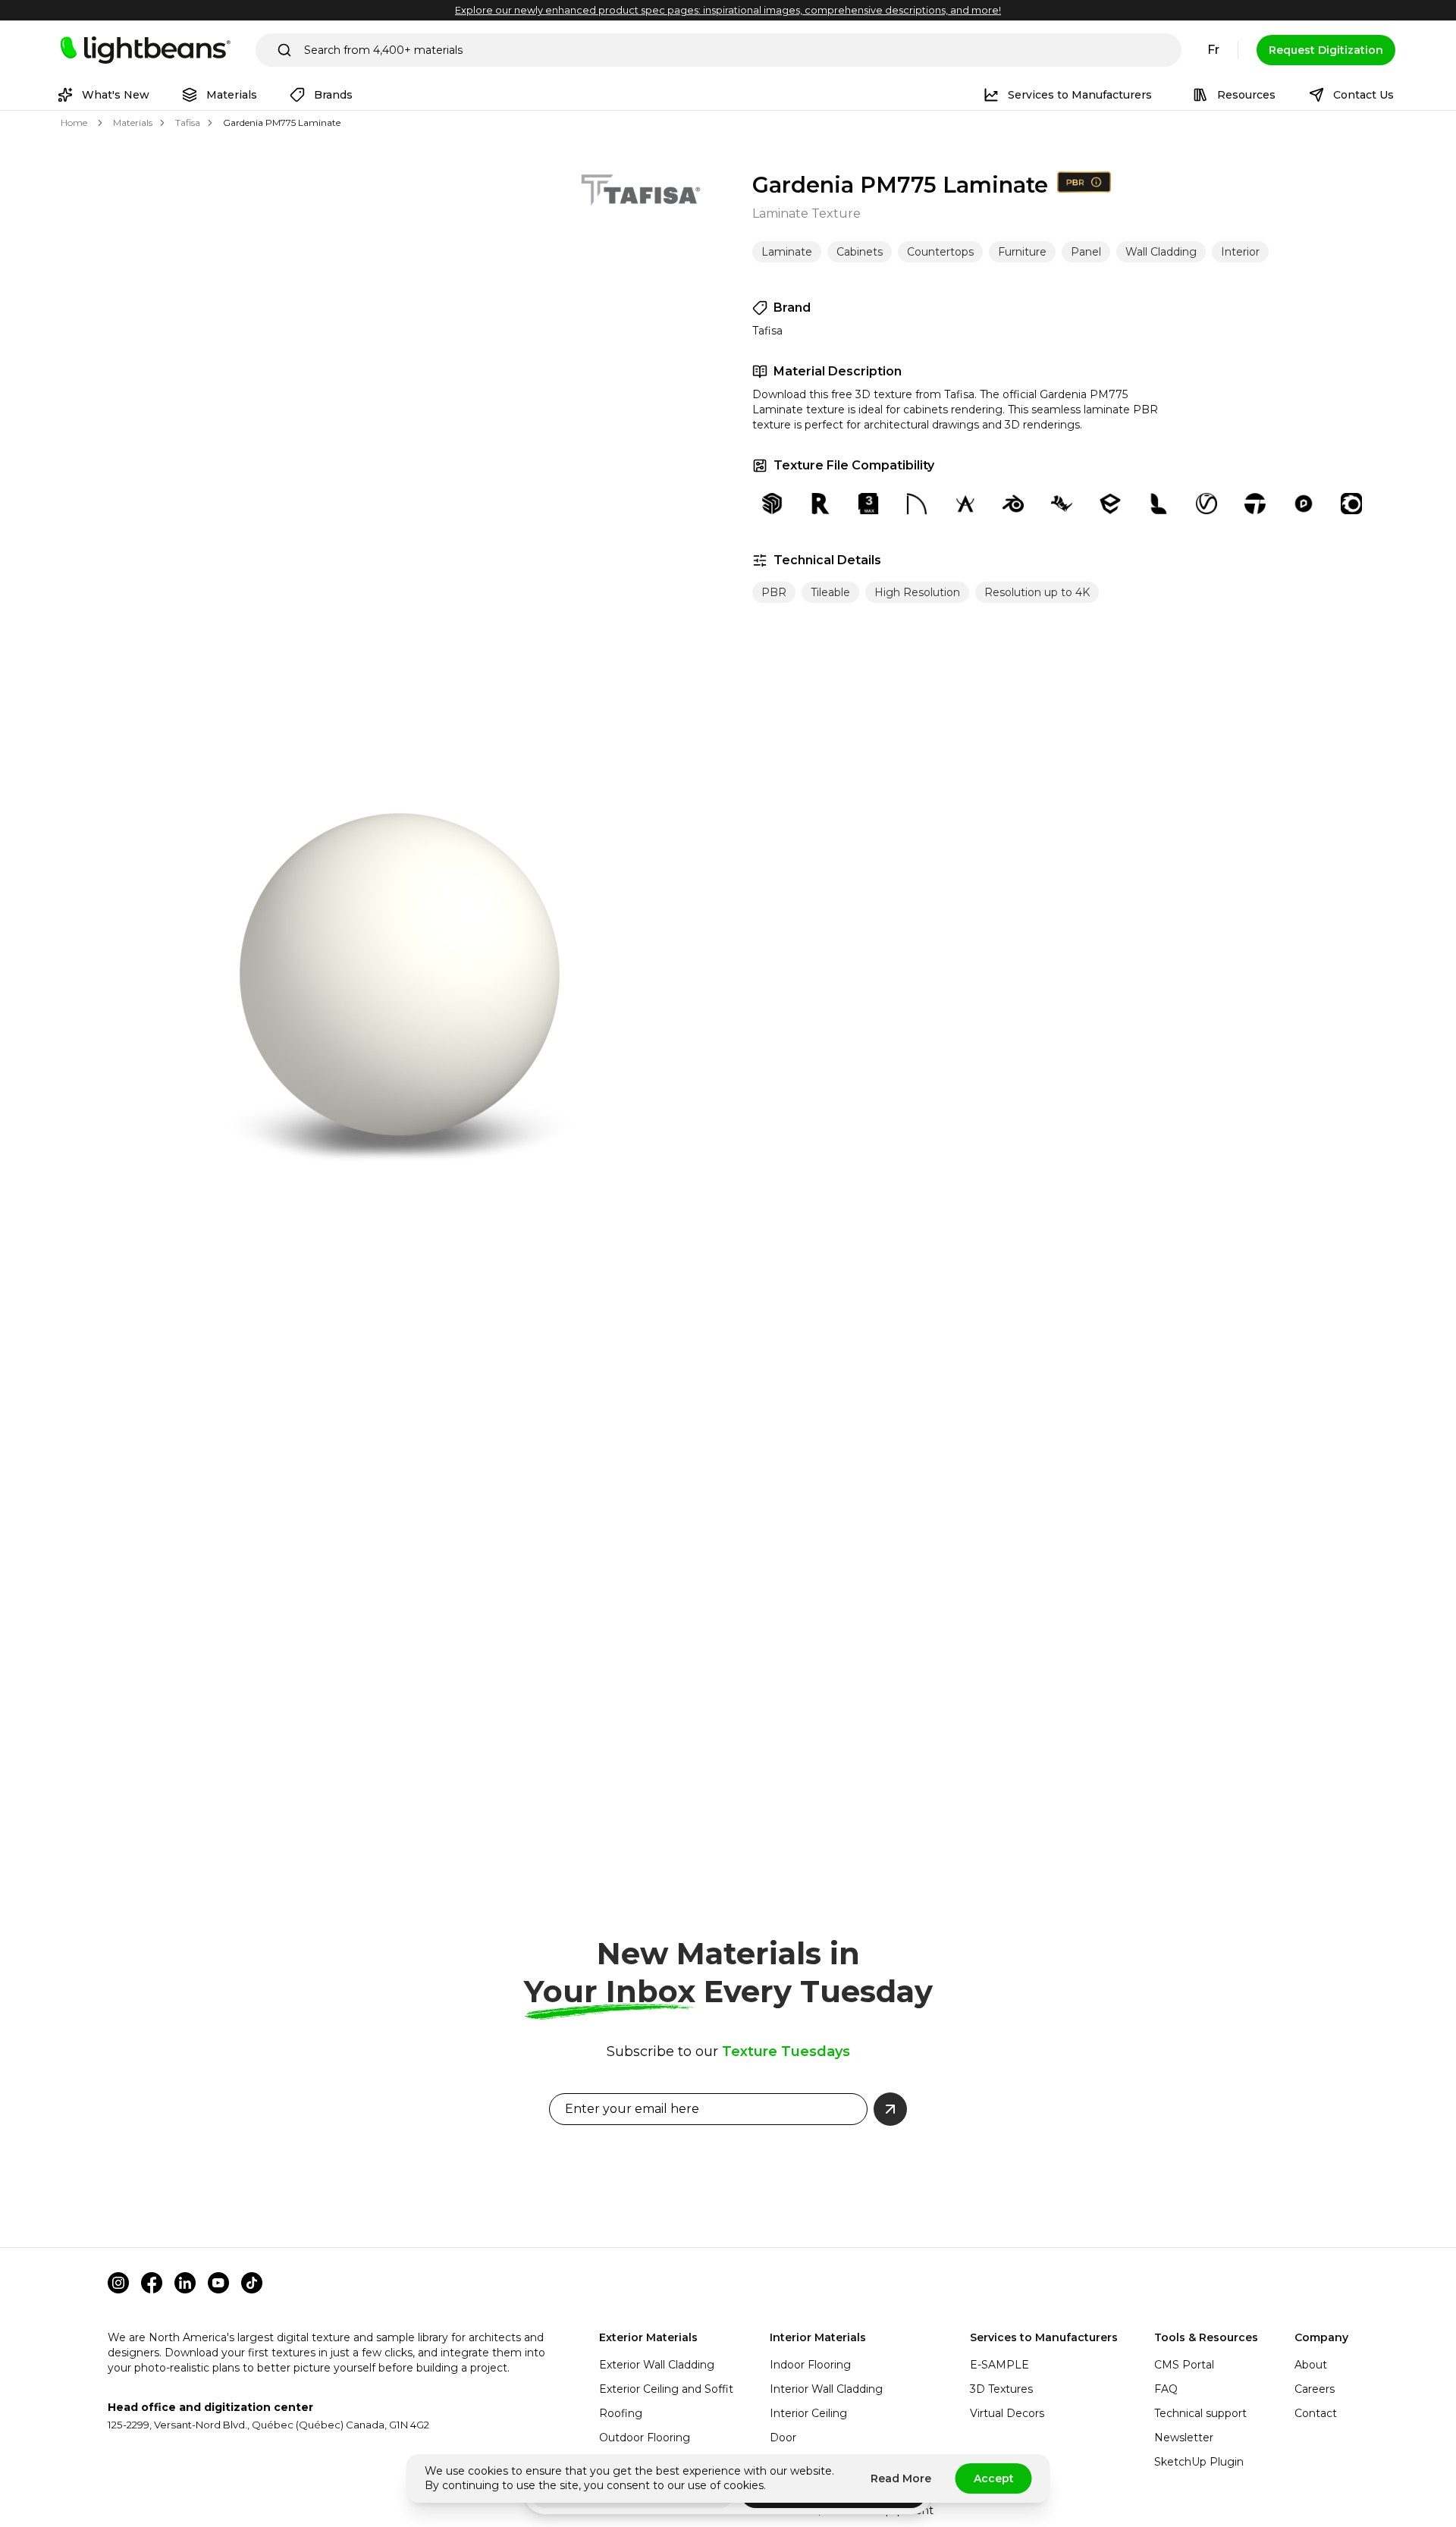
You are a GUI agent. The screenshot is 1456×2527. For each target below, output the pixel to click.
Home (74, 122)
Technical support (1200, 2413)
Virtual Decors (1007, 2413)
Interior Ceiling (808, 2413)
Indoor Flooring (810, 2365)
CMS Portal (1184, 2365)
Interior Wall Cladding (826, 2389)
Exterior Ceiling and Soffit (666, 2389)
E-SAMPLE (999, 2365)
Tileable (830, 592)
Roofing (621, 2413)
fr (1213, 50)
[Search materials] (284, 50)
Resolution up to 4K (1037, 592)
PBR (774, 592)
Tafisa (188, 122)
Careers (1315, 2389)
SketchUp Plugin (1199, 2462)
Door (783, 2438)
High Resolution (917, 592)
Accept (994, 2478)
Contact (1316, 2413)
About (1311, 2365)
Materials (133, 122)
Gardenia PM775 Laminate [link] (282, 122)
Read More (901, 2478)
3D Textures (1001, 2389)
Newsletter (1184, 2438)
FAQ (1166, 2389)
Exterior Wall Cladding (657, 2365)
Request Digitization (1326, 50)
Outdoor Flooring (645, 2438)
